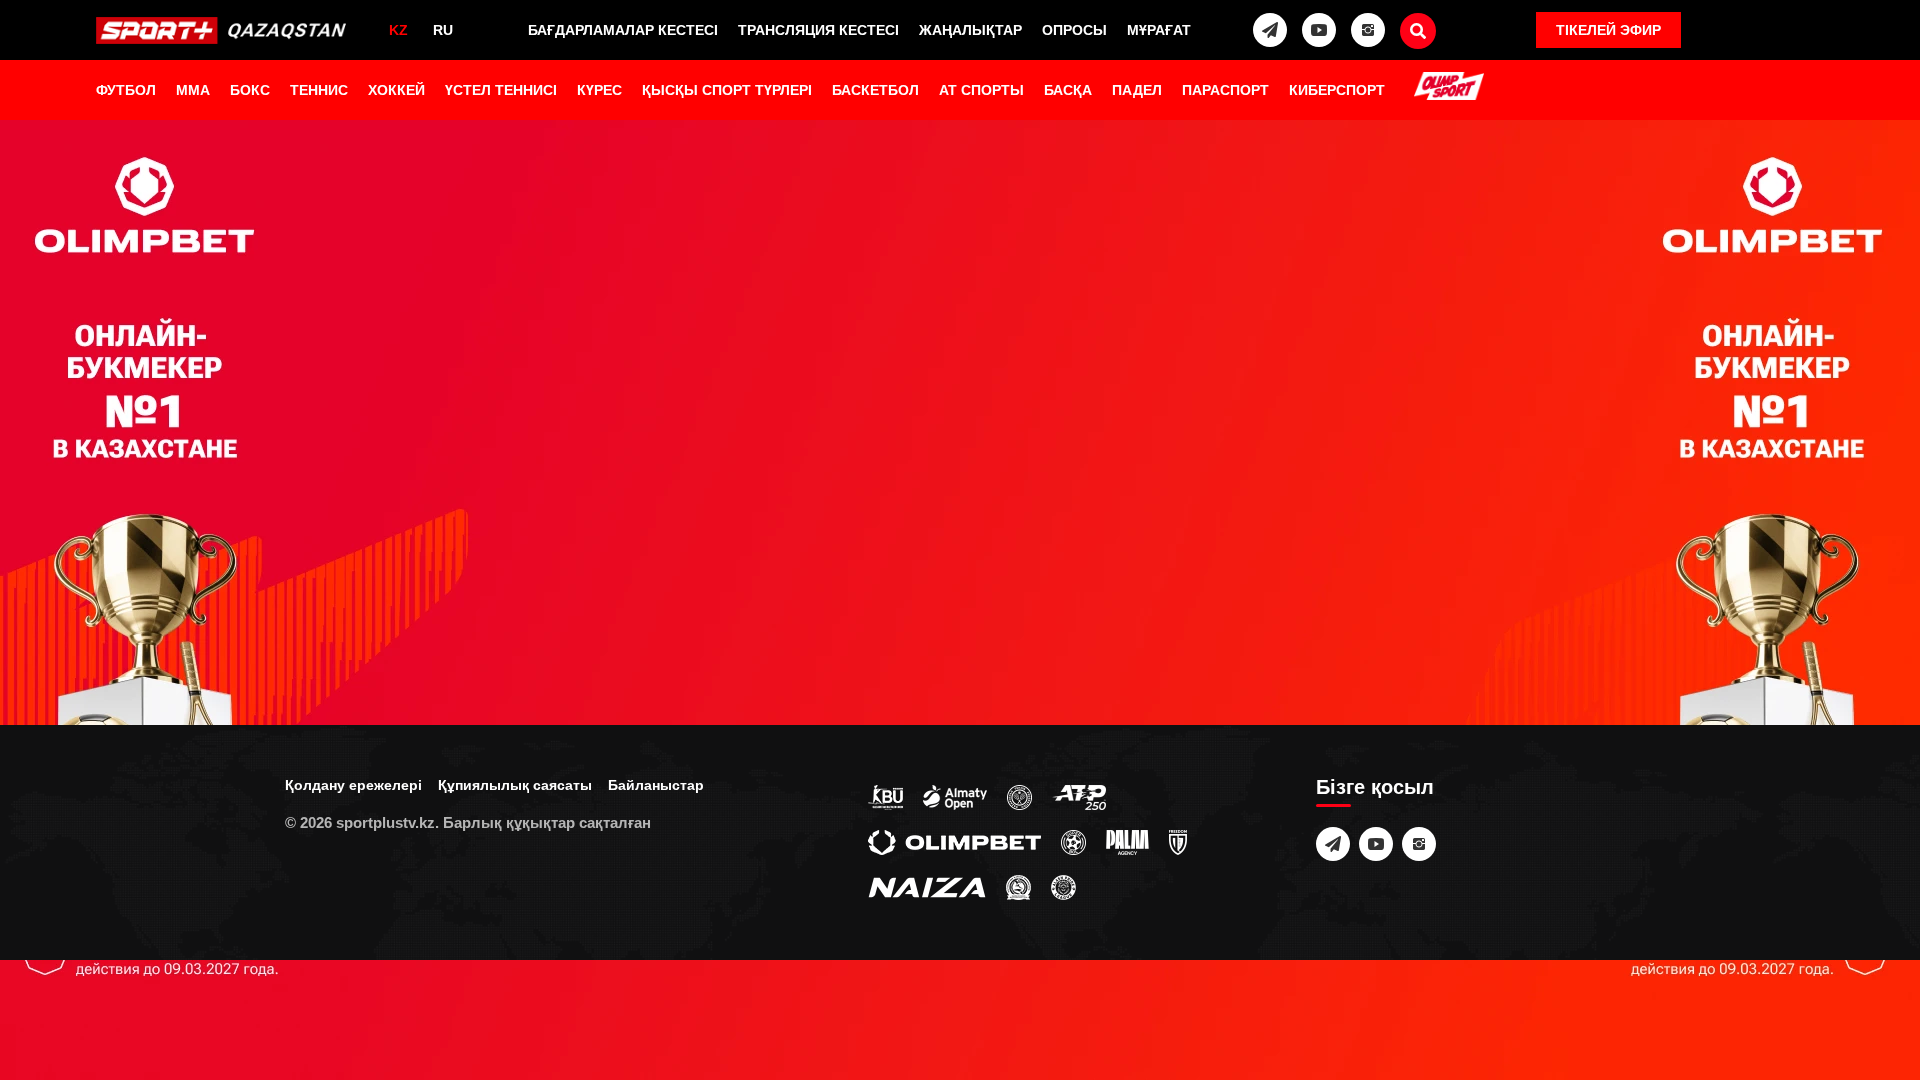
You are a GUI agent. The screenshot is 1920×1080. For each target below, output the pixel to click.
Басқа (1068, 90)
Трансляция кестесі (818, 30)
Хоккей (396, 90)
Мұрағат (1159, 30)
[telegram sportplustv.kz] (1270, 30)
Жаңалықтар (970, 30)
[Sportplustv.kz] (225, 30)
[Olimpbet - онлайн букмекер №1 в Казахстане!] (960, 540)
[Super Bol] (1073, 841)
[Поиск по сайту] (1418, 31)
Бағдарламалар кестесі (623, 30)
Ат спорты (981, 90)
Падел (1137, 90)
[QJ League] (1178, 841)
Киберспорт (1337, 90)
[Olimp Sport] (1449, 88)
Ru (443, 30)
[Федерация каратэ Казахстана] (1018, 886)
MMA (193, 90)
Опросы (1074, 30)
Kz (398, 30)
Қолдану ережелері (353, 785)
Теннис (319, 90)
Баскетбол (875, 90)
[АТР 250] (1079, 796)
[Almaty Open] (955, 796)
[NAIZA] (927, 886)
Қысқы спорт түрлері (727, 90)
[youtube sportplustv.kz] (1319, 30)
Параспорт (1225, 90)
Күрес (599, 90)
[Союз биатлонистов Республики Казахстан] (885, 796)
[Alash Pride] (1063, 886)
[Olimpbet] (954, 841)
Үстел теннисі (501, 90)
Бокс (250, 90)
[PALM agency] (1127, 841)
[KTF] (1019, 796)
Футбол (126, 90)
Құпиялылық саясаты (515, 785)
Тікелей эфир (1608, 30)
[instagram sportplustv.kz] (1368, 30)
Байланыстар (656, 785)
